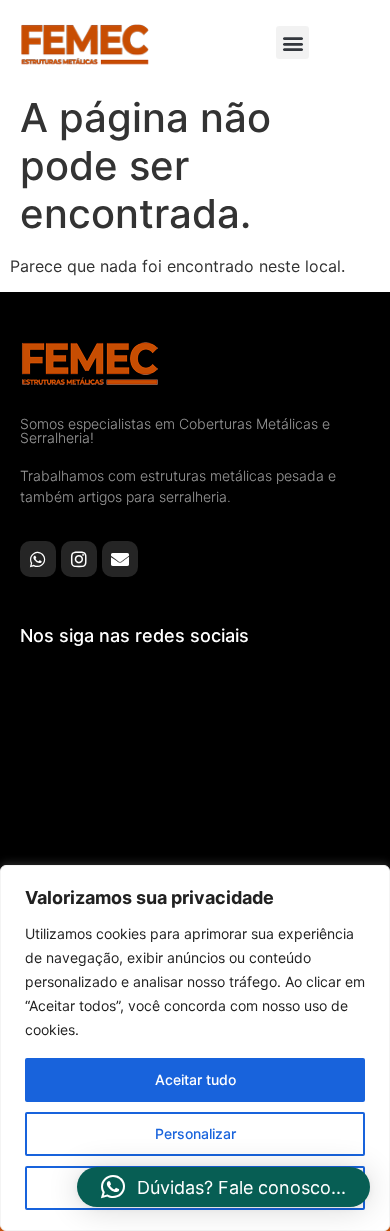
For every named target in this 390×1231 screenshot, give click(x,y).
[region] (195, 1048)
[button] (292, 42)
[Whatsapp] (38, 559)
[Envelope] (120, 559)
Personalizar (195, 1133)
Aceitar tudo (195, 1079)
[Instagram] (79, 559)
